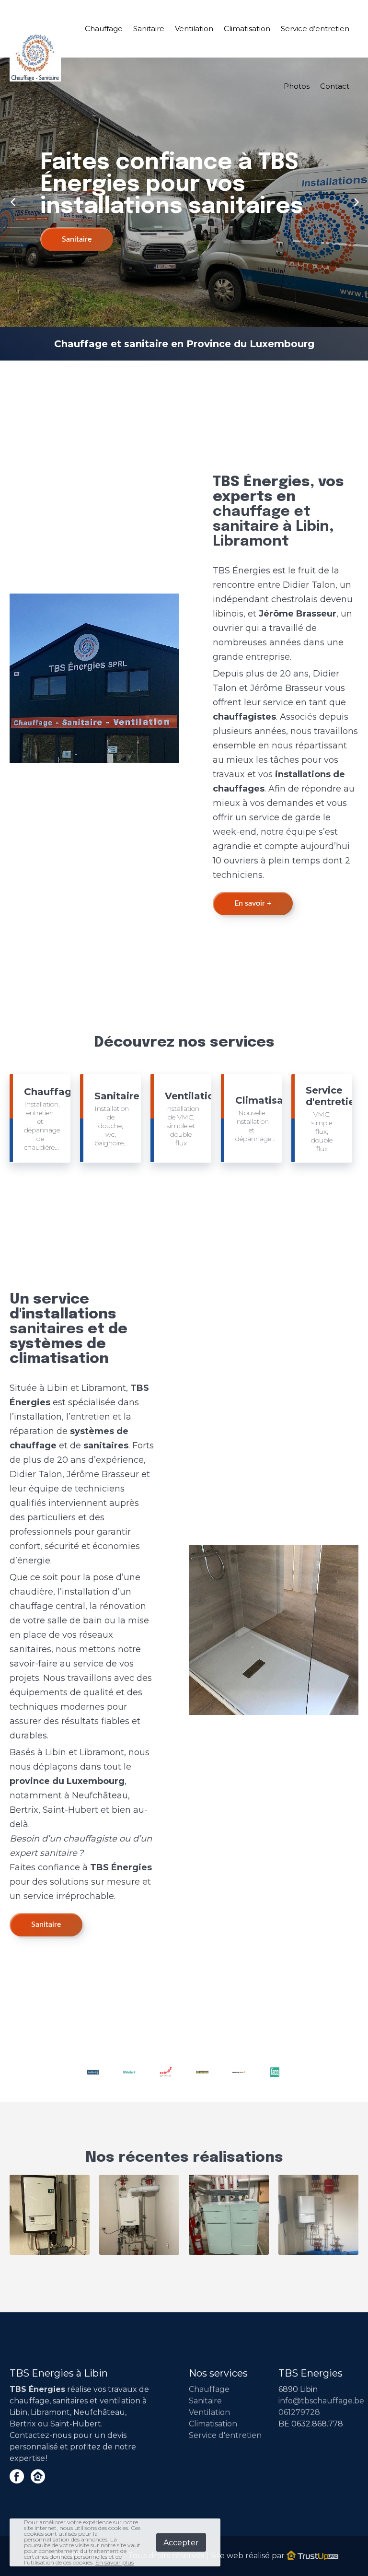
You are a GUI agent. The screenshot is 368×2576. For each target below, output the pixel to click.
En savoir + (253, 903)
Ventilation (194, 29)
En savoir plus (115, 2562)
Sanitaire (149, 29)
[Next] (355, 201)
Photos (297, 86)
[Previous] (13, 201)
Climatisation (247, 29)
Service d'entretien (225, 2435)
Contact (335, 86)
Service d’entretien (315, 29)
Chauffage (104, 29)
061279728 (299, 2412)
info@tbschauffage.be (321, 2401)
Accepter (181, 2543)
